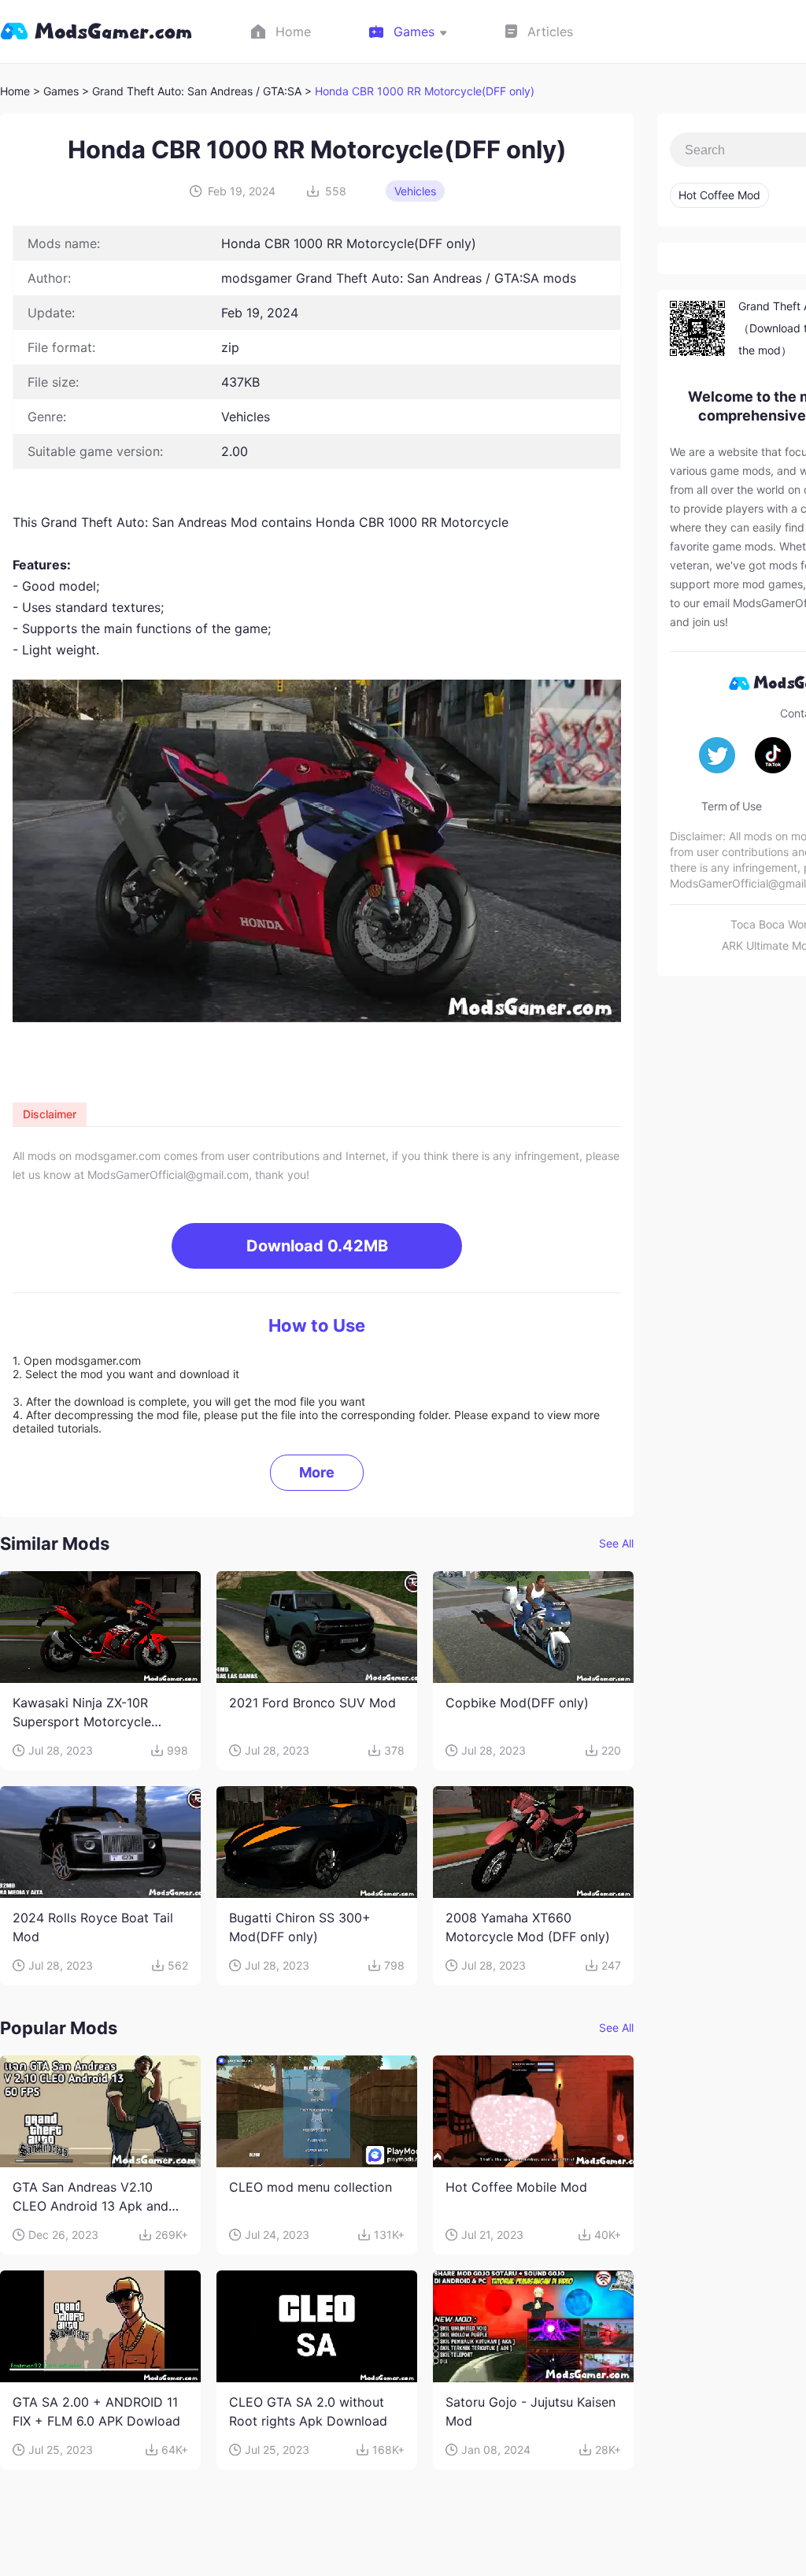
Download (317, 1246)
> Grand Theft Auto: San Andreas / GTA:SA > (198, 91)
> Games (56, 91)
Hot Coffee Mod (719, 195)
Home (15, 91)
